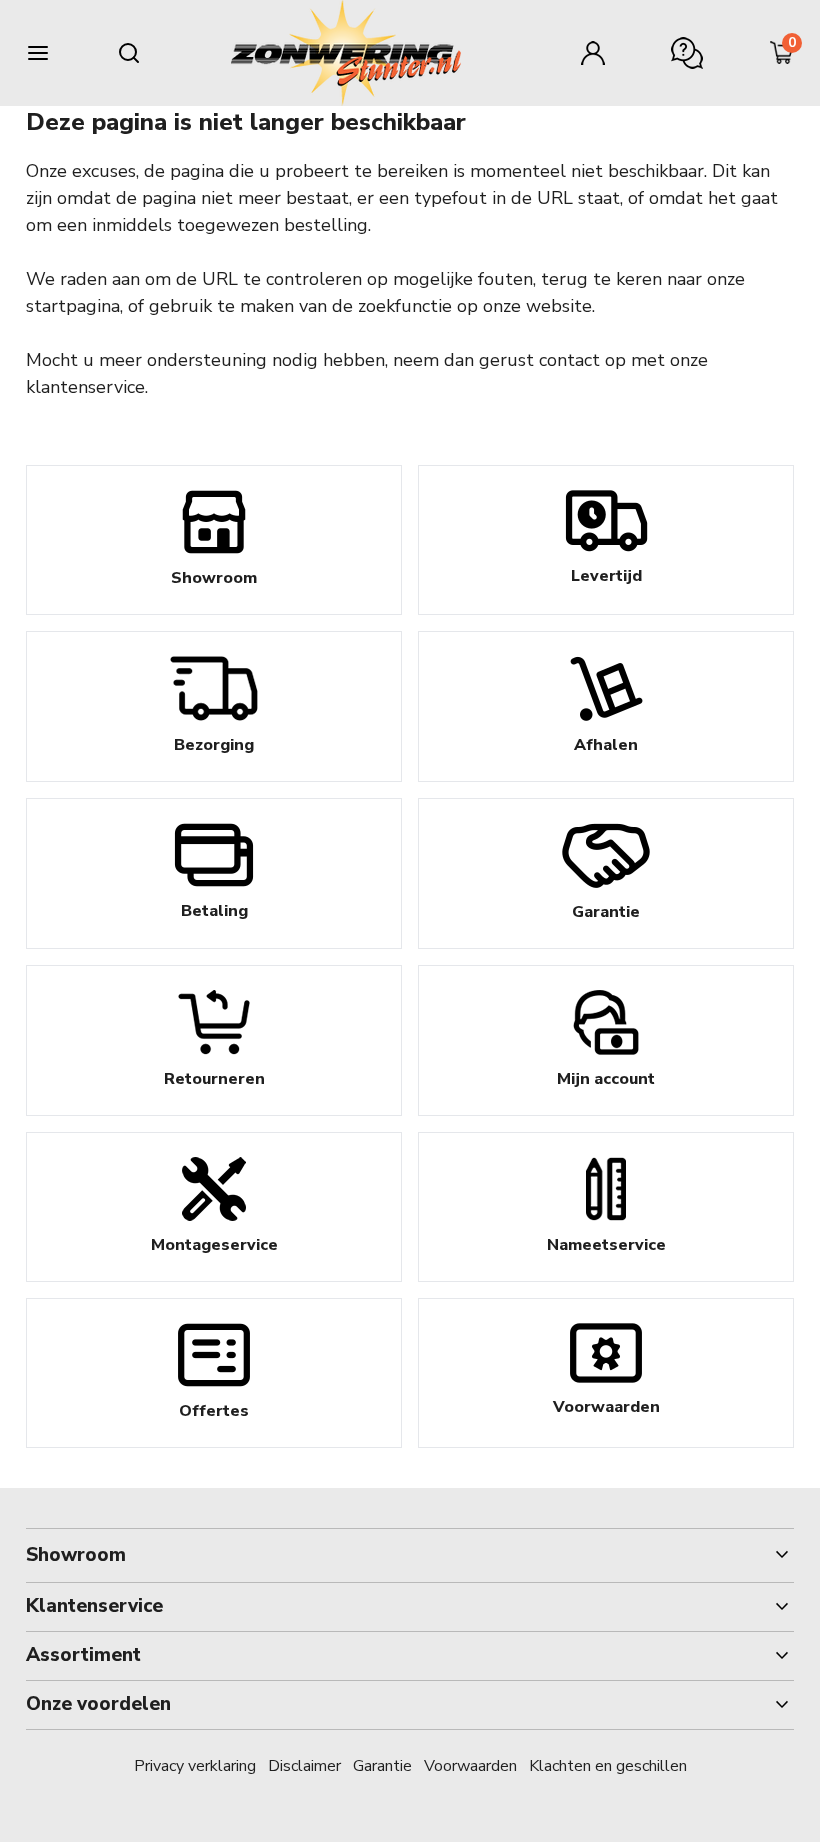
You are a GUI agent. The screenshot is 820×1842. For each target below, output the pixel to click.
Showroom (76, 1555)
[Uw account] (593, 53)
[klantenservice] (687, 53)
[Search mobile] (129, 53)
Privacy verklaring (195, 1766)
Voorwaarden (470, 1766)
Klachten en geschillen (608, 1766)
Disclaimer (304, 1766)
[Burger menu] (38, 53)
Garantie (382, 1766)
